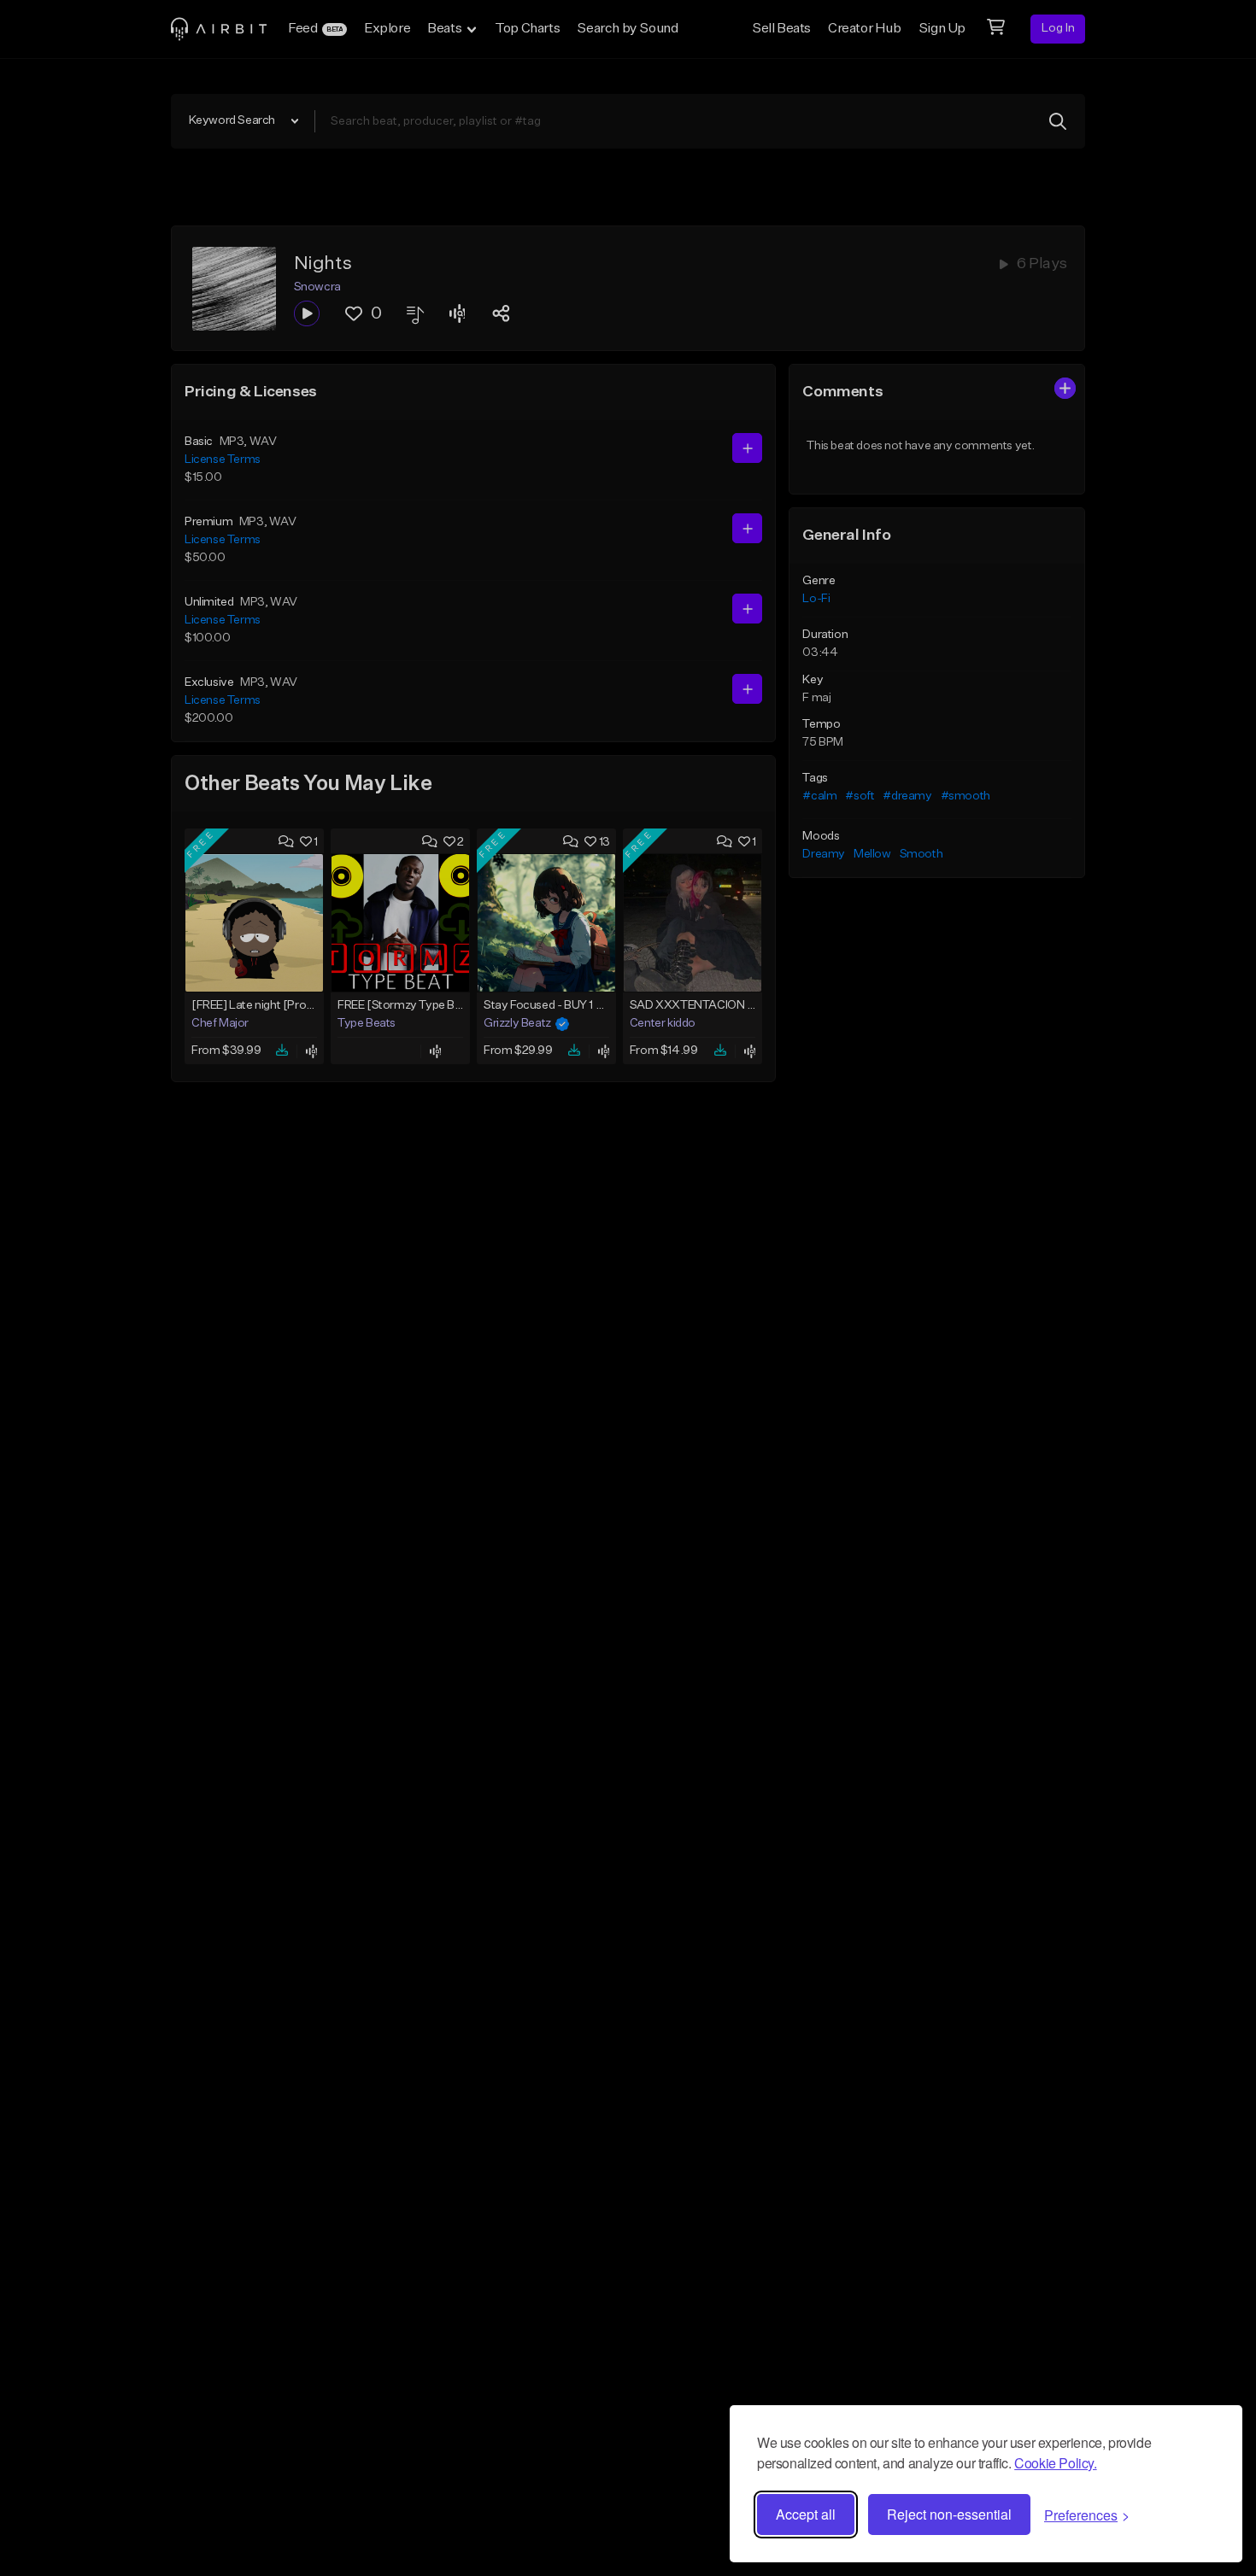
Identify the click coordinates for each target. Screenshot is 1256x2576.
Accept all (806, 2514)
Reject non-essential (949, 2514)
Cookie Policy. (1055, 2463)
